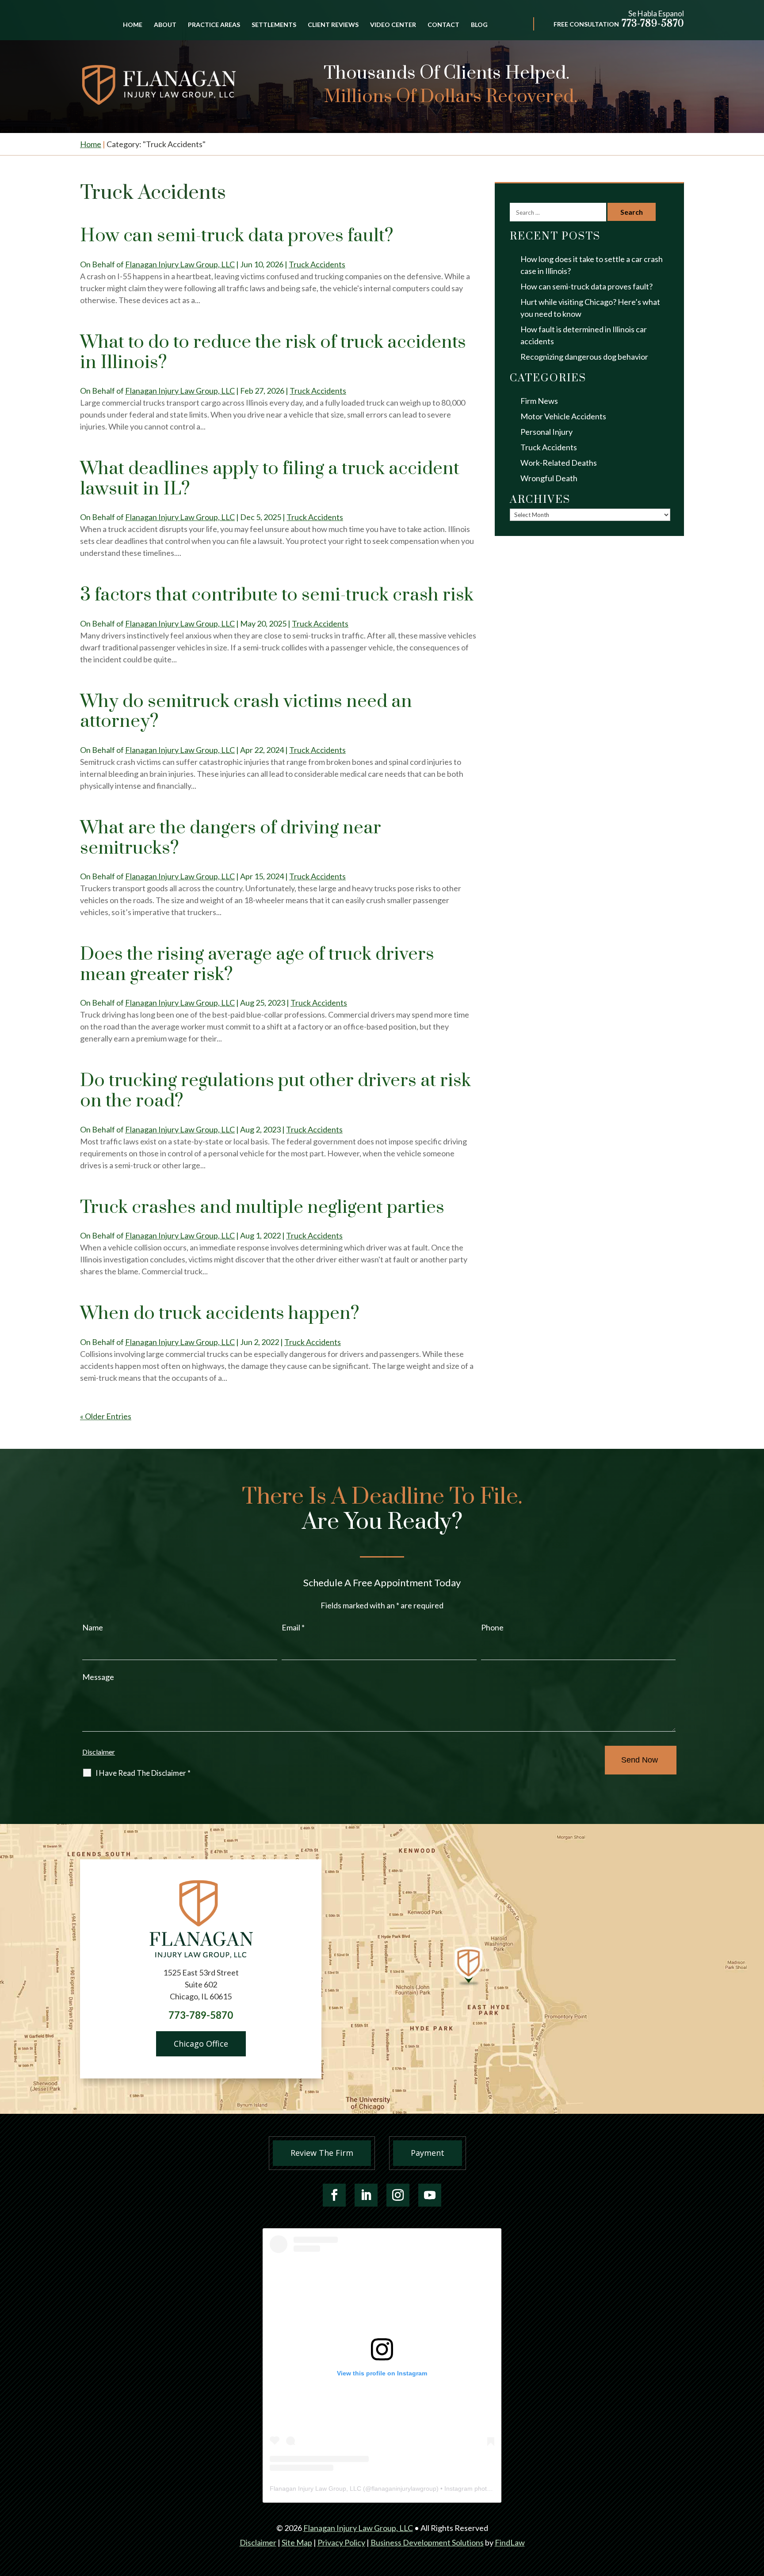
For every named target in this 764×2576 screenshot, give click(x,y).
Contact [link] (443, 25)
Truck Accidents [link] (317, 264)
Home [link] (133, 25)
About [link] (165, 25)
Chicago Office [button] (201, 2044)
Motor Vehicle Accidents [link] (563, 416)
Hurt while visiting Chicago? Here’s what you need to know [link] (590, 308)
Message (98, 1677)
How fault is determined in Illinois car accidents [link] (584, 335)
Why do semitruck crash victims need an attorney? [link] (246, 712)
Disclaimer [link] (258, 2542)
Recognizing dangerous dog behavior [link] (584, 357)
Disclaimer (99, 1752)
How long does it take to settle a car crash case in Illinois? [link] (592, 265)
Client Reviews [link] (333, 25)
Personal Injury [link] (546, 432)
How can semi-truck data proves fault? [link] (237, 236)
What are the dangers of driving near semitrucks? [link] (231, 838)
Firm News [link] (539, 401)
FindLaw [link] (510, 2542)
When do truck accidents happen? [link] (220, 1314)
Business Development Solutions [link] (427, 2542)
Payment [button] (428, 2153)
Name (93, 1627)
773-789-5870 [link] (653, 24)
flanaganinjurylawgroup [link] (404, 2489)
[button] (334, 2195)
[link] (159, 85)
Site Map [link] (297, 2542)
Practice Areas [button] (214, 25)
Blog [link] (479, 25)
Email (293, 1627)
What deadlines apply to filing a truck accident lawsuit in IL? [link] (270, 479)
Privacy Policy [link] (341, 2542)
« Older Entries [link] (106, 1416)
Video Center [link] (393, 25)
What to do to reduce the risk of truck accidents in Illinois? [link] (273, 353)
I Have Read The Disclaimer (143, 1773)
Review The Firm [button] (322, 2153)
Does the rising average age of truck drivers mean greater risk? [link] (257, 965)
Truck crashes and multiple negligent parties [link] (262, 1208)
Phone (492, 1627)
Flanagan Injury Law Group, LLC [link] (180, 264)
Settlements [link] (274, 25)
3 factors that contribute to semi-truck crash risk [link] (277, 595)
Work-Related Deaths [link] (559, 463)
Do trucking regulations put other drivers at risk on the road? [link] (275, 1091)
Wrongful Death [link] (549, 478)
